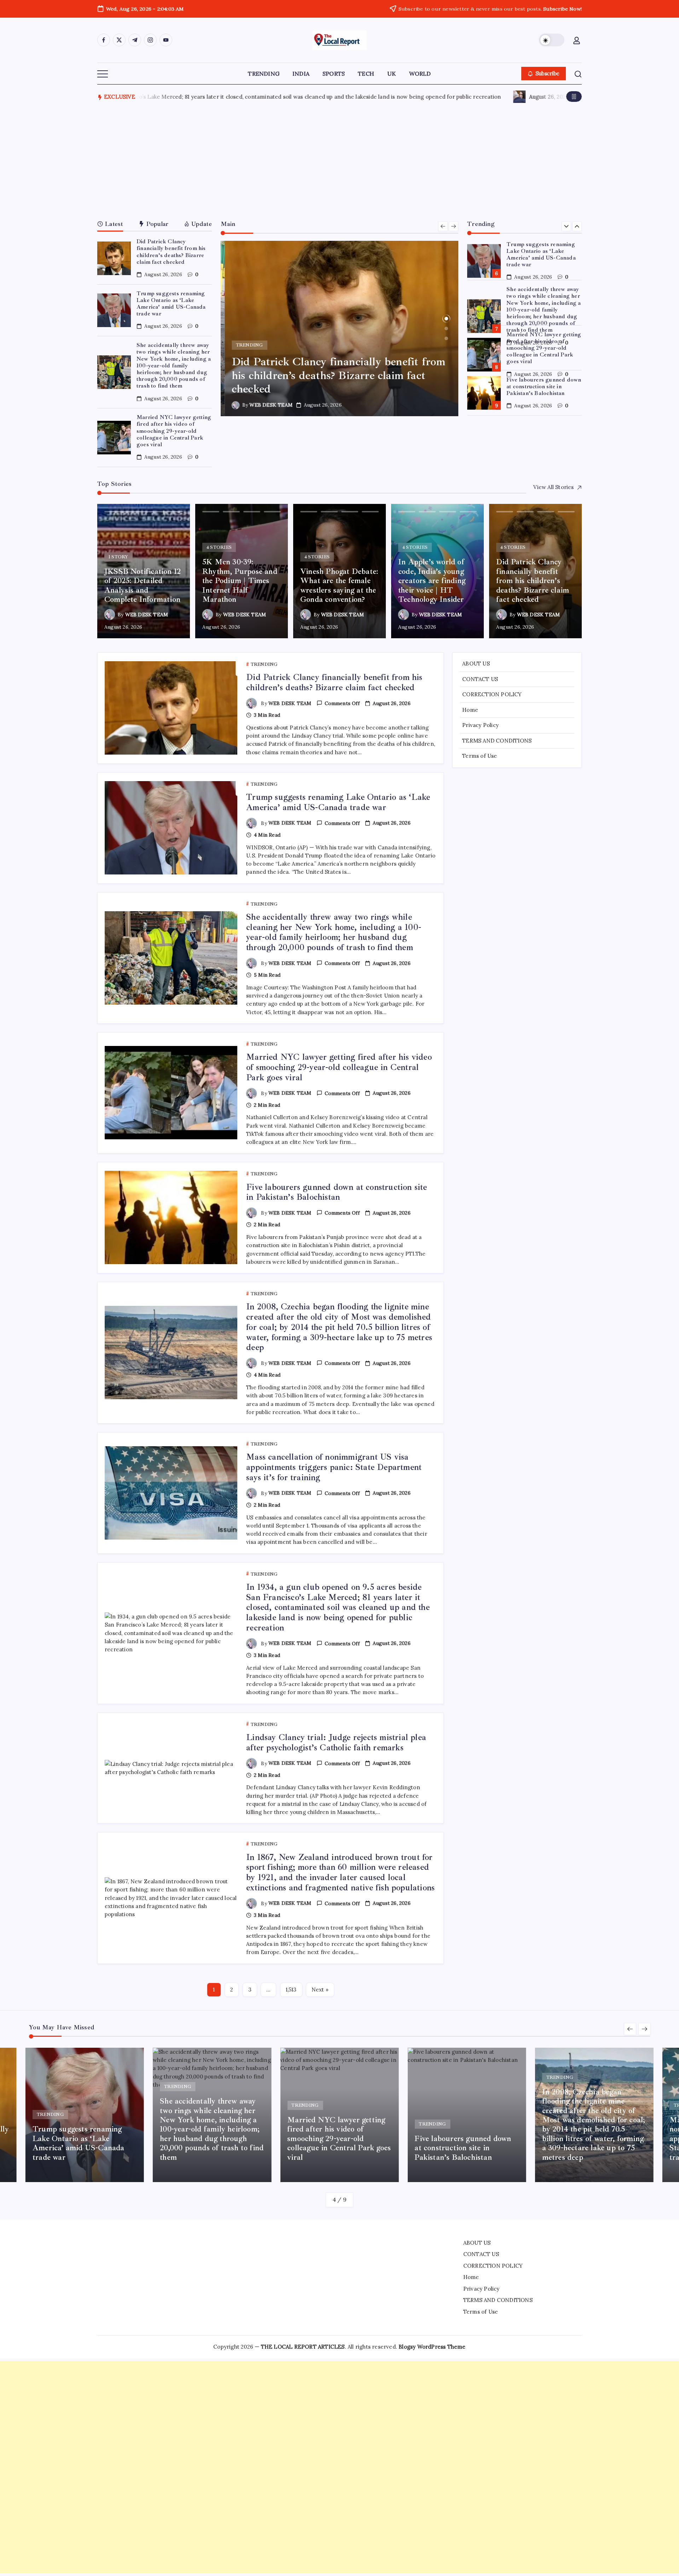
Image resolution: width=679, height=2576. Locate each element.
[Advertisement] (339, 159)
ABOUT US (476, 664)
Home (470, 710)
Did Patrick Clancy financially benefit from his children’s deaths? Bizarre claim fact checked (171, 252)
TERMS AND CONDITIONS (497, 741)
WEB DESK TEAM (283, 405)
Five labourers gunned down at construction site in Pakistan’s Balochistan (544, 341)
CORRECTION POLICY (492, 694)
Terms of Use (480, 756)
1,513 (291, 1990)
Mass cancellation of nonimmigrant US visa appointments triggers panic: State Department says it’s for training (334, 1467)
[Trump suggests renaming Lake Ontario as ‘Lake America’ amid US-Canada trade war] (355, 328)
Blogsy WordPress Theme (432, 2347)
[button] (552, 40)
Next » (320, 1990)
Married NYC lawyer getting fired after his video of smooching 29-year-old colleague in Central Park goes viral (174, 431)
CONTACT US (480, 679)
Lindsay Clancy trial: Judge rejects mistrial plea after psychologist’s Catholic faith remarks (336, 1742)
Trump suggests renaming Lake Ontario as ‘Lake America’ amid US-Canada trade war (171, 304)
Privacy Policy (480, 725)
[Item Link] (114, 258)
